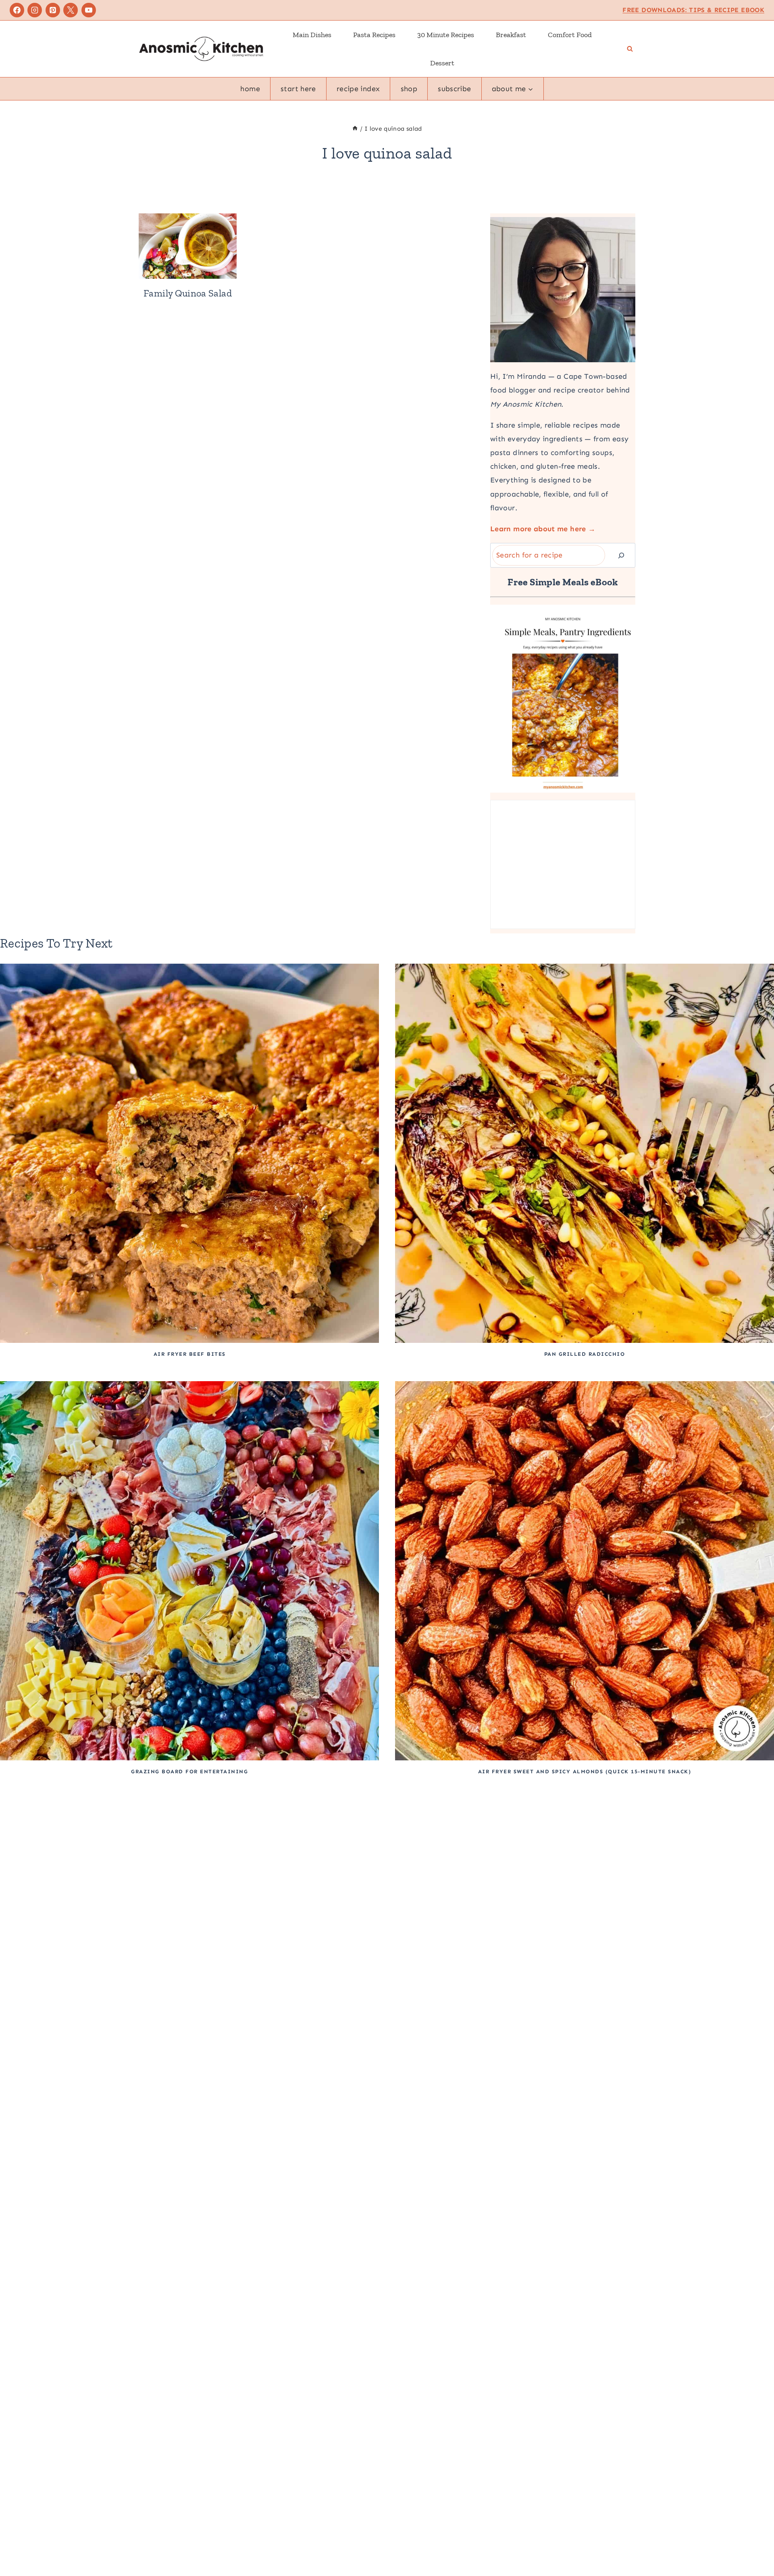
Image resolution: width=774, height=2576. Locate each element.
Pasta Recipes (374, 35)
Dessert (442, 63)
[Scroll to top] (755, 2545)
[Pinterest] (53, 10)
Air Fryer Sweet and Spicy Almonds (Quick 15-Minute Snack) (585, 1771)
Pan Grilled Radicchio (585, 1354)
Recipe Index (358, 89)
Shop (409, 89)
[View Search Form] (630, 49)
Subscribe (454, 89)
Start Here (298, 89)
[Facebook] (17, 10)
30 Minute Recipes (446, 35)
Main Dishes (312, 35)
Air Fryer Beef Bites (190, 1354)
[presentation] (188, 246)
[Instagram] (35, 10)
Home (250, 89)
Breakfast (511, 35)
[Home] (355, 129)
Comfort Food (570, 35)
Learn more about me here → (543, 529)
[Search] (621, 555)
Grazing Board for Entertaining (189, 1771)
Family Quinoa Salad (188, 293)
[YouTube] (89, 10)
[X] (71, 10)
